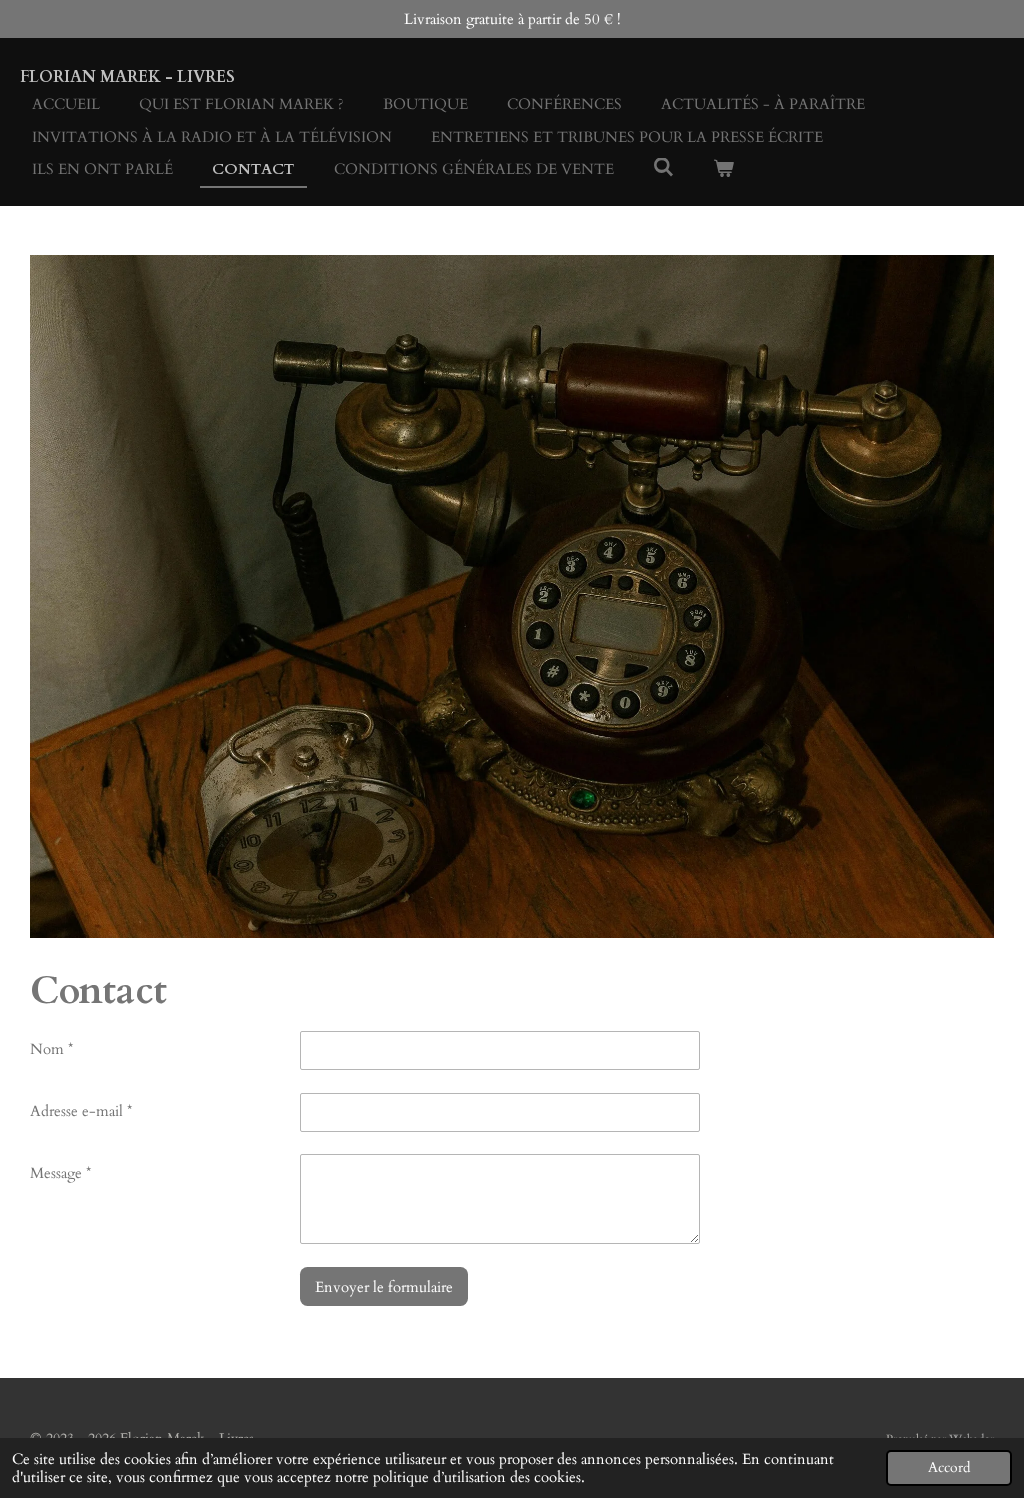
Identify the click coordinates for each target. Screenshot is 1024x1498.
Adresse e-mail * (81, 1111)
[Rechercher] (663, 168)
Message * (60, 1173)
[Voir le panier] (723, 169)
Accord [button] (949, 1468)
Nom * (51, 1049)
